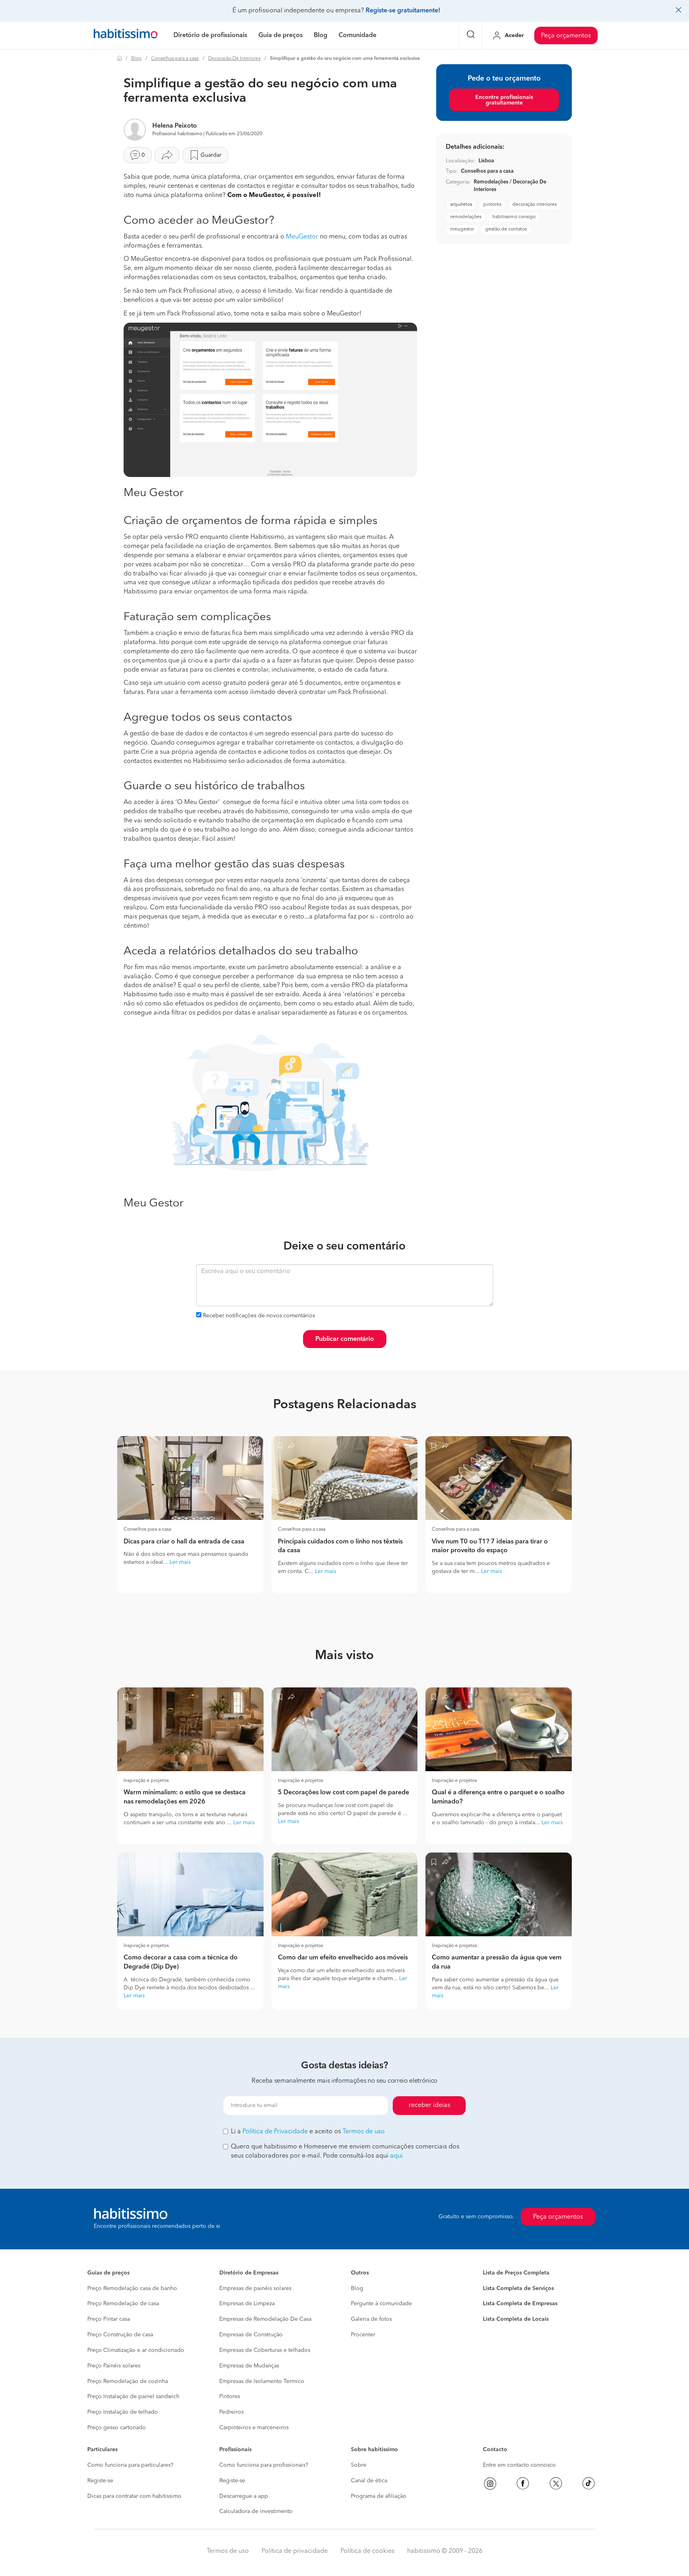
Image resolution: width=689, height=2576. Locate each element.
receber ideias (429, 2105)
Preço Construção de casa (120, 2335)
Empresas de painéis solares (255, 2288)
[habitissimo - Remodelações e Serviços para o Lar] (126, 35)
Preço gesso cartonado (117, 2428)
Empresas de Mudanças (249, 2366)
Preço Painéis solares (114, 2366)
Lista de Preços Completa (516, 2273)
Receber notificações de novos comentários (259, 1316)
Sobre (359, 2465)
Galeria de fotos (371, 2319)
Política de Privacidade (275, 2132)
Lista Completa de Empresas (520, 2304)
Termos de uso (364, 2132)
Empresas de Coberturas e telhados (265, 2350)
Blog (136, 59)
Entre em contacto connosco (519, 2465)
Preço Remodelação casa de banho (132, 2288)
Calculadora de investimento (256, 2511)
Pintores (230, 2397)
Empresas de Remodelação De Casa (265, 2319)
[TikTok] (589, 2483)
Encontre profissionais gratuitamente (504, 100)
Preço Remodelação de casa (123, 2304)
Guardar (211, 155)
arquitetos (461, 205)
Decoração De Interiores (234, 59)
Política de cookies (367, 2551)
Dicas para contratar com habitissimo (134, 2496)
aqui (396, 2156)
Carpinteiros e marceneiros (254, 2428)
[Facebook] (523, 2483)
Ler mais (180, 1562)
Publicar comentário (345, 1339)
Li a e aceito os (308, 2132)
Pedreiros (231, 2412)
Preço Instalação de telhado (123, 2412)
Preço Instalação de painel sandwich (133, 2397)
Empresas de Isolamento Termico (262, 2381)
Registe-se (100, 2481)
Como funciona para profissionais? (264, 2465)
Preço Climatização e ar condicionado (136, 2350)
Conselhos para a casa (175, 59)
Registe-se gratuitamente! (403, 11)
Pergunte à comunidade (381, 2304)
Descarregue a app (244, 2496)
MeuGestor (302, 237)
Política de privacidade (295, 2551)
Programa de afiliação (379, 2496)
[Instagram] (490, 2483)
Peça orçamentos (566, 36)
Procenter (363, 2335)
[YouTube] (556, 2483)
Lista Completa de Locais (516, 2319)
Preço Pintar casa (109, 2319)
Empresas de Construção (251, 2335)
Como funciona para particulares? (130, 2465)
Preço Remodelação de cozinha (128, 2381)
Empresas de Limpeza (247, 2304)
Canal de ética (369, 2481)
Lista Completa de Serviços (518, 2288)
